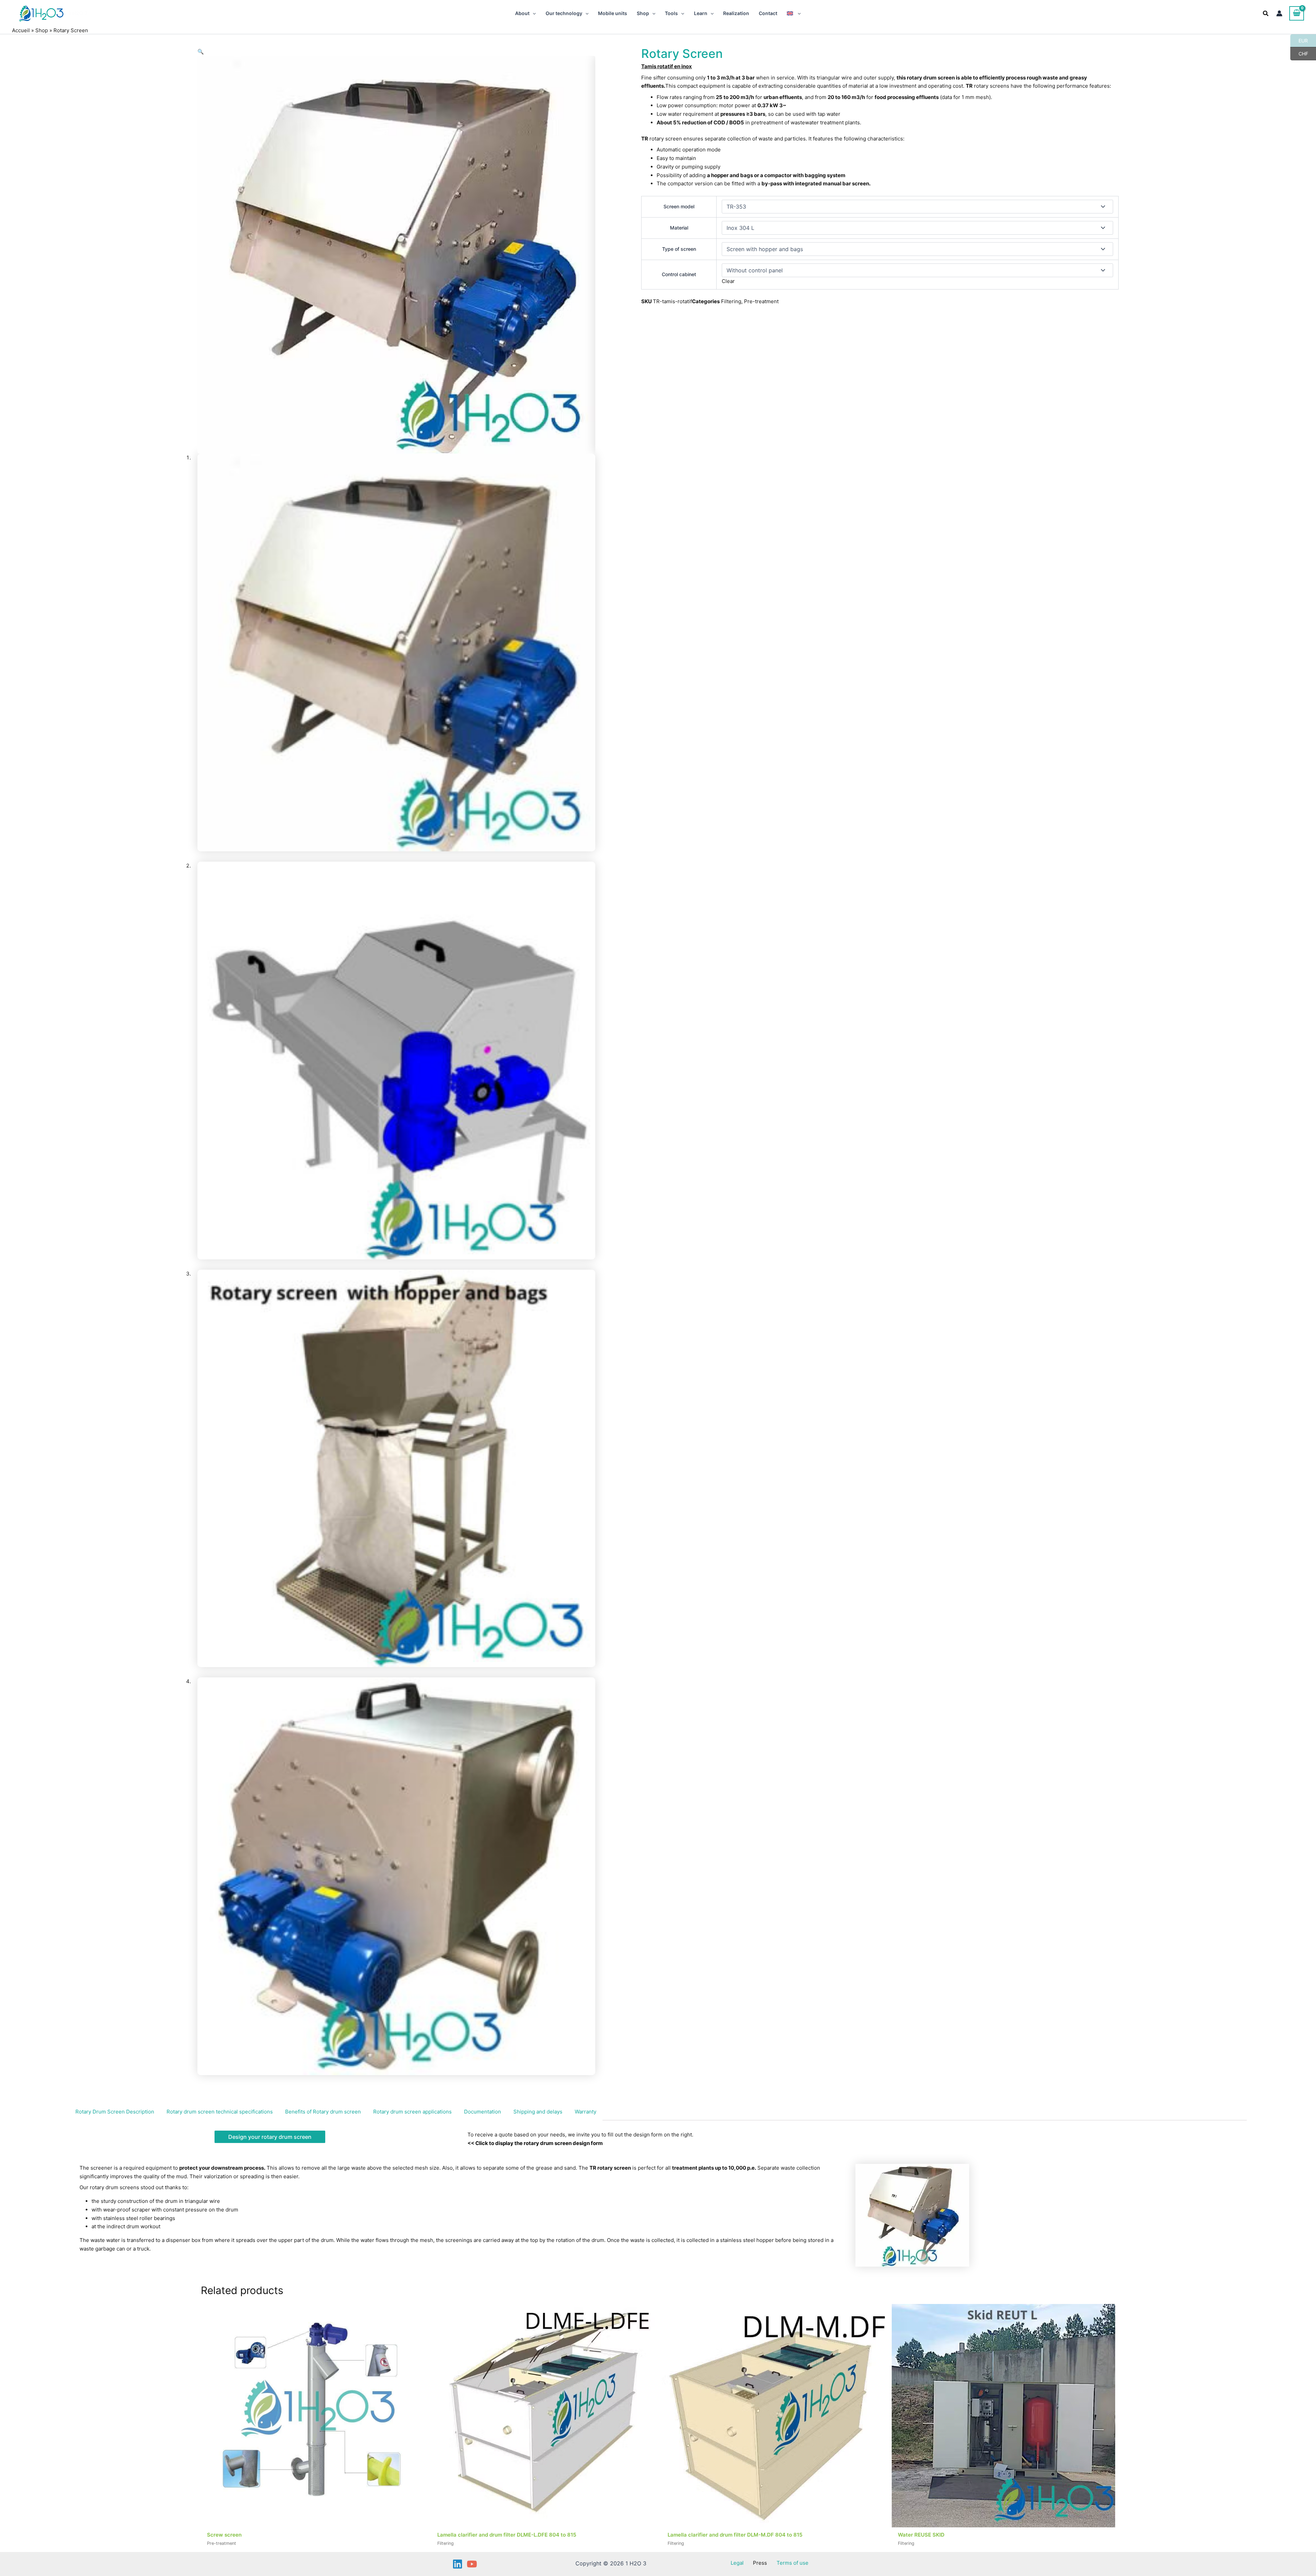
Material (679, 228)
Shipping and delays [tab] (538, 2112)
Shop (643, 13)
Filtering (731, 301)
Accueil (21, 30)
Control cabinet (679, 274)
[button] (533, 13)
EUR (1299, 40)
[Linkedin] (458, 2564)
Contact (768, 13)
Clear (728, 281)
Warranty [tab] (586, 2112)
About (522, 13)
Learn (701, 13)
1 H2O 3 (78, 13)
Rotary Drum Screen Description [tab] (115, 2112)
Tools (671, 13)
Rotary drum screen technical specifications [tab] (220, 2112)
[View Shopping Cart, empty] (1297, 13)
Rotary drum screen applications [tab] (412, 2112)
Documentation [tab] (483, 2112)
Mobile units (613, 13)
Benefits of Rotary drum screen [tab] (323, 2112)
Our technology (564, 13)
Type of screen (679, 249)
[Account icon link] (1279, 13)
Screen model (679, 206)
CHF (1299, 53)
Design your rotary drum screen (270, 2137)
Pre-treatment (761, 301)
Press (760, 2563)
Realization (736, 13)
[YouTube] (472, 2564)
